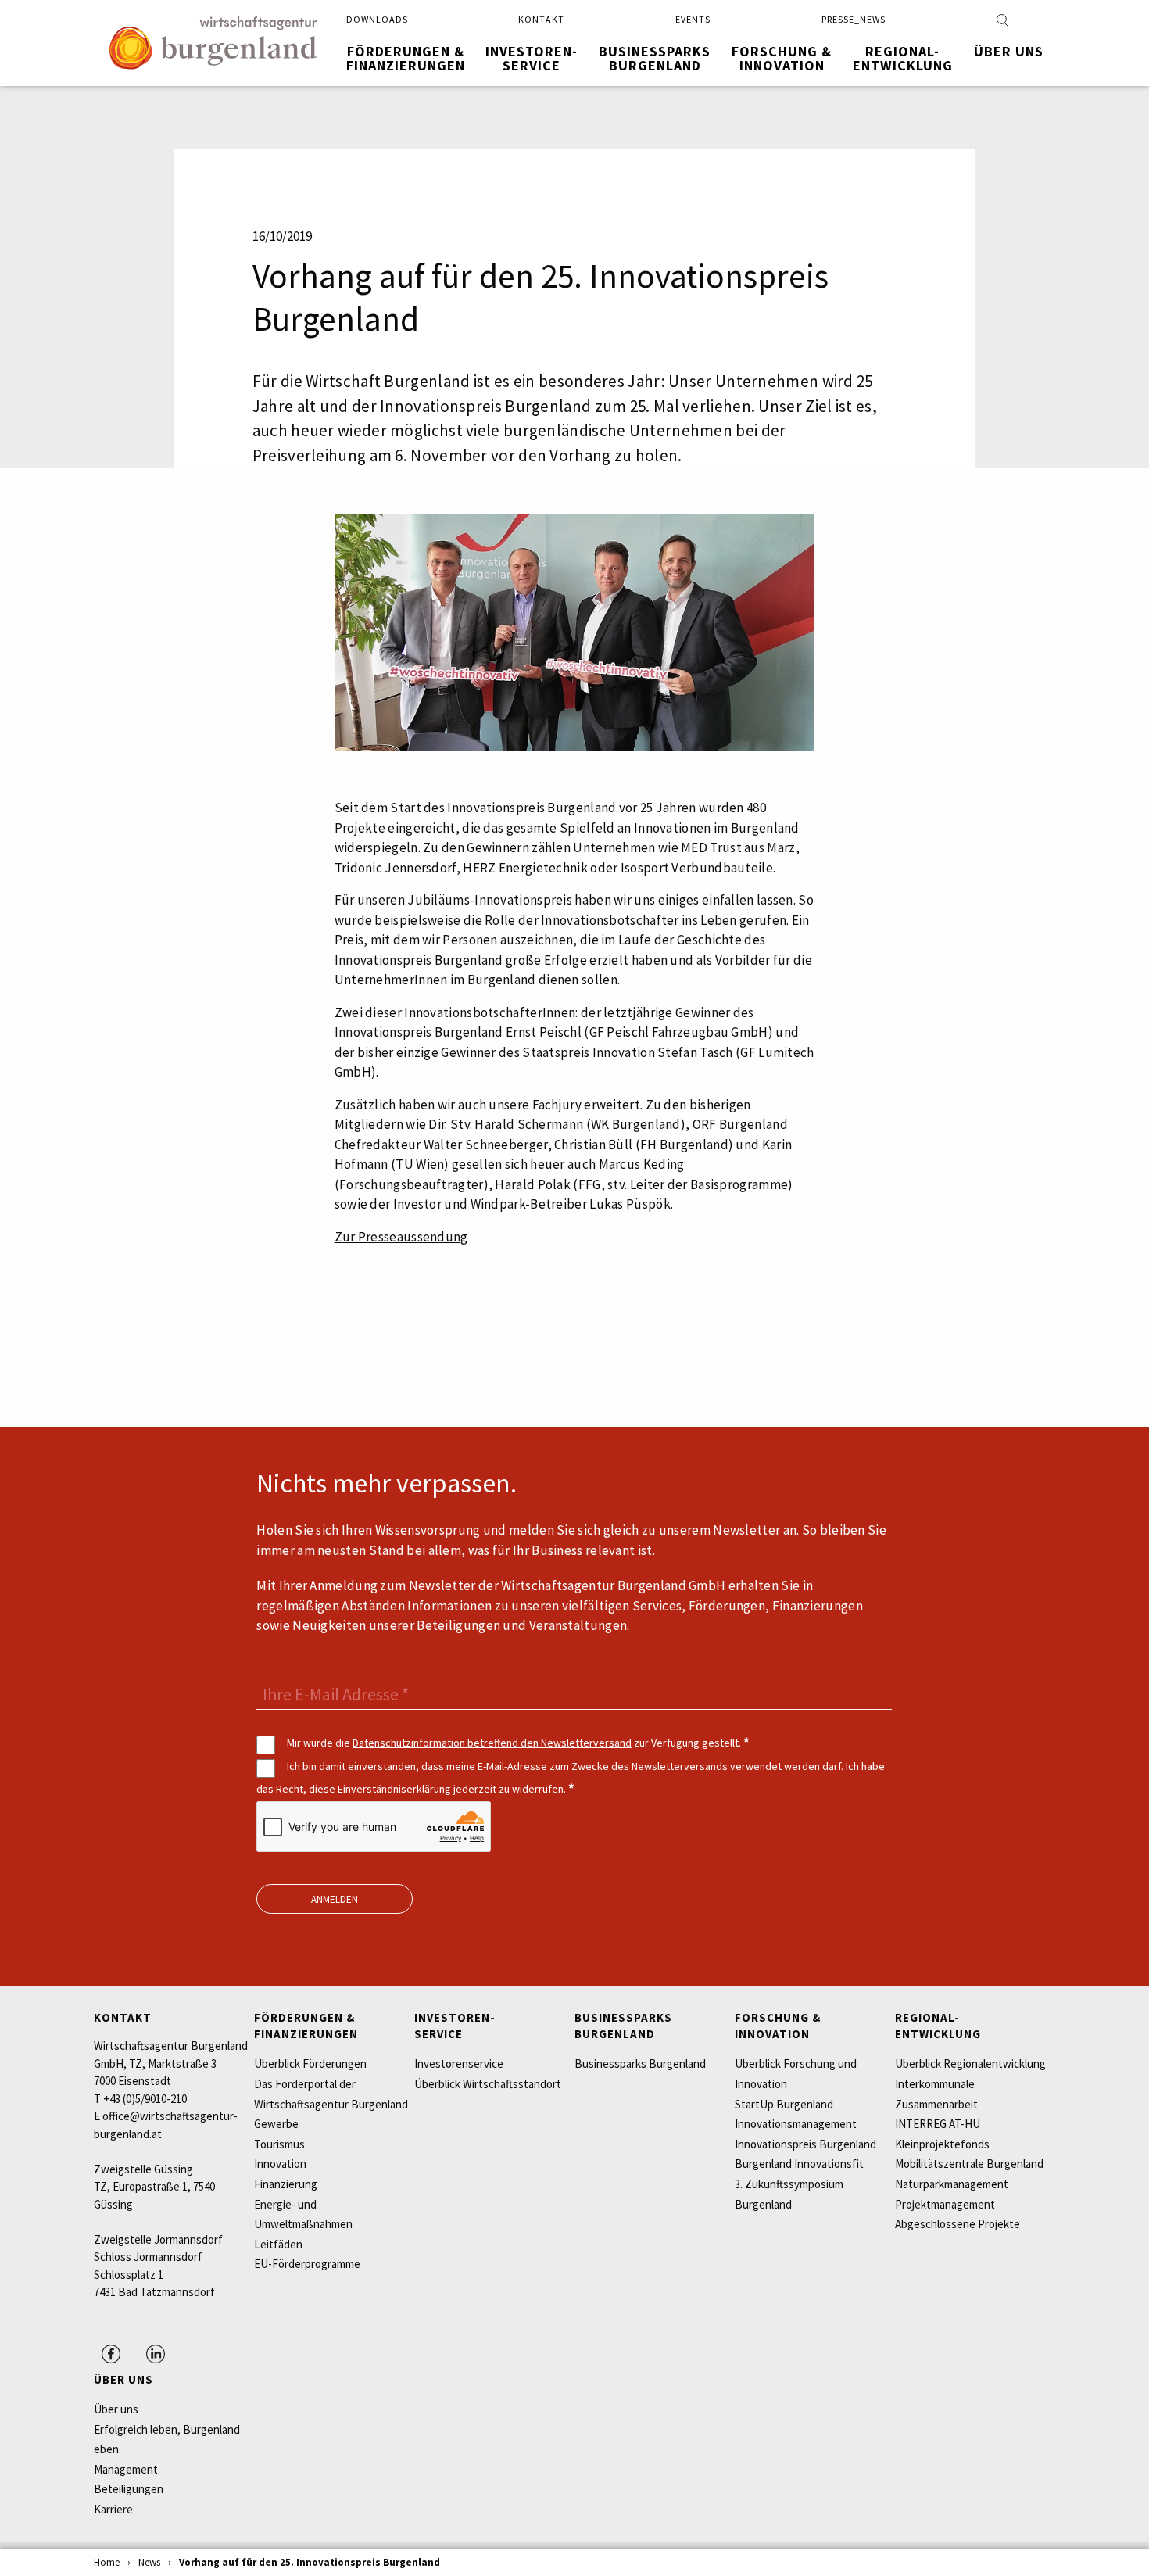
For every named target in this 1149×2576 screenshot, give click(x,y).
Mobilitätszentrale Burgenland (969, 2164)
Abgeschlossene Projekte (957, 2224)
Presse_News (854, 19)
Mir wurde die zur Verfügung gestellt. (517, 1743)
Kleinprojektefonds (942, 2144)
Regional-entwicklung (903, 58)
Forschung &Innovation (782, 58)
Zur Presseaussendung (401, 1237)
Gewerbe (276, 2124)
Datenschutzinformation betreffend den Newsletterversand (492, 1743)
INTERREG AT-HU (938, 2124)
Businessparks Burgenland (640, 2064)
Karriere (113, 2509)
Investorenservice (459, 2064)
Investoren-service (532, 58)
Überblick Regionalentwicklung (970, 2064)
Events (693, 19)
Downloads (377, 19)
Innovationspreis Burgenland (805, 2144)
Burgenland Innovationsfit (799, 2164)
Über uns (1009, 51)
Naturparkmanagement (952, 2184)
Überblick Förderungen (310, 2064)
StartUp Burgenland (784, 2104)
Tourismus (279, 2144)
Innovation (280, 2164)
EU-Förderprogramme (307, 2264)
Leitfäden (278, 2244)
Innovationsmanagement (796, 2124)
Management (126, 2469)
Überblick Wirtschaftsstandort (488, 2084)
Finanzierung (286, 2184)
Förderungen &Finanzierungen (406, 58)
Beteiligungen (129, 2489)
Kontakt (541, 19)
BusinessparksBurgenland (655, 58)
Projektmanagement (945, 2204)
